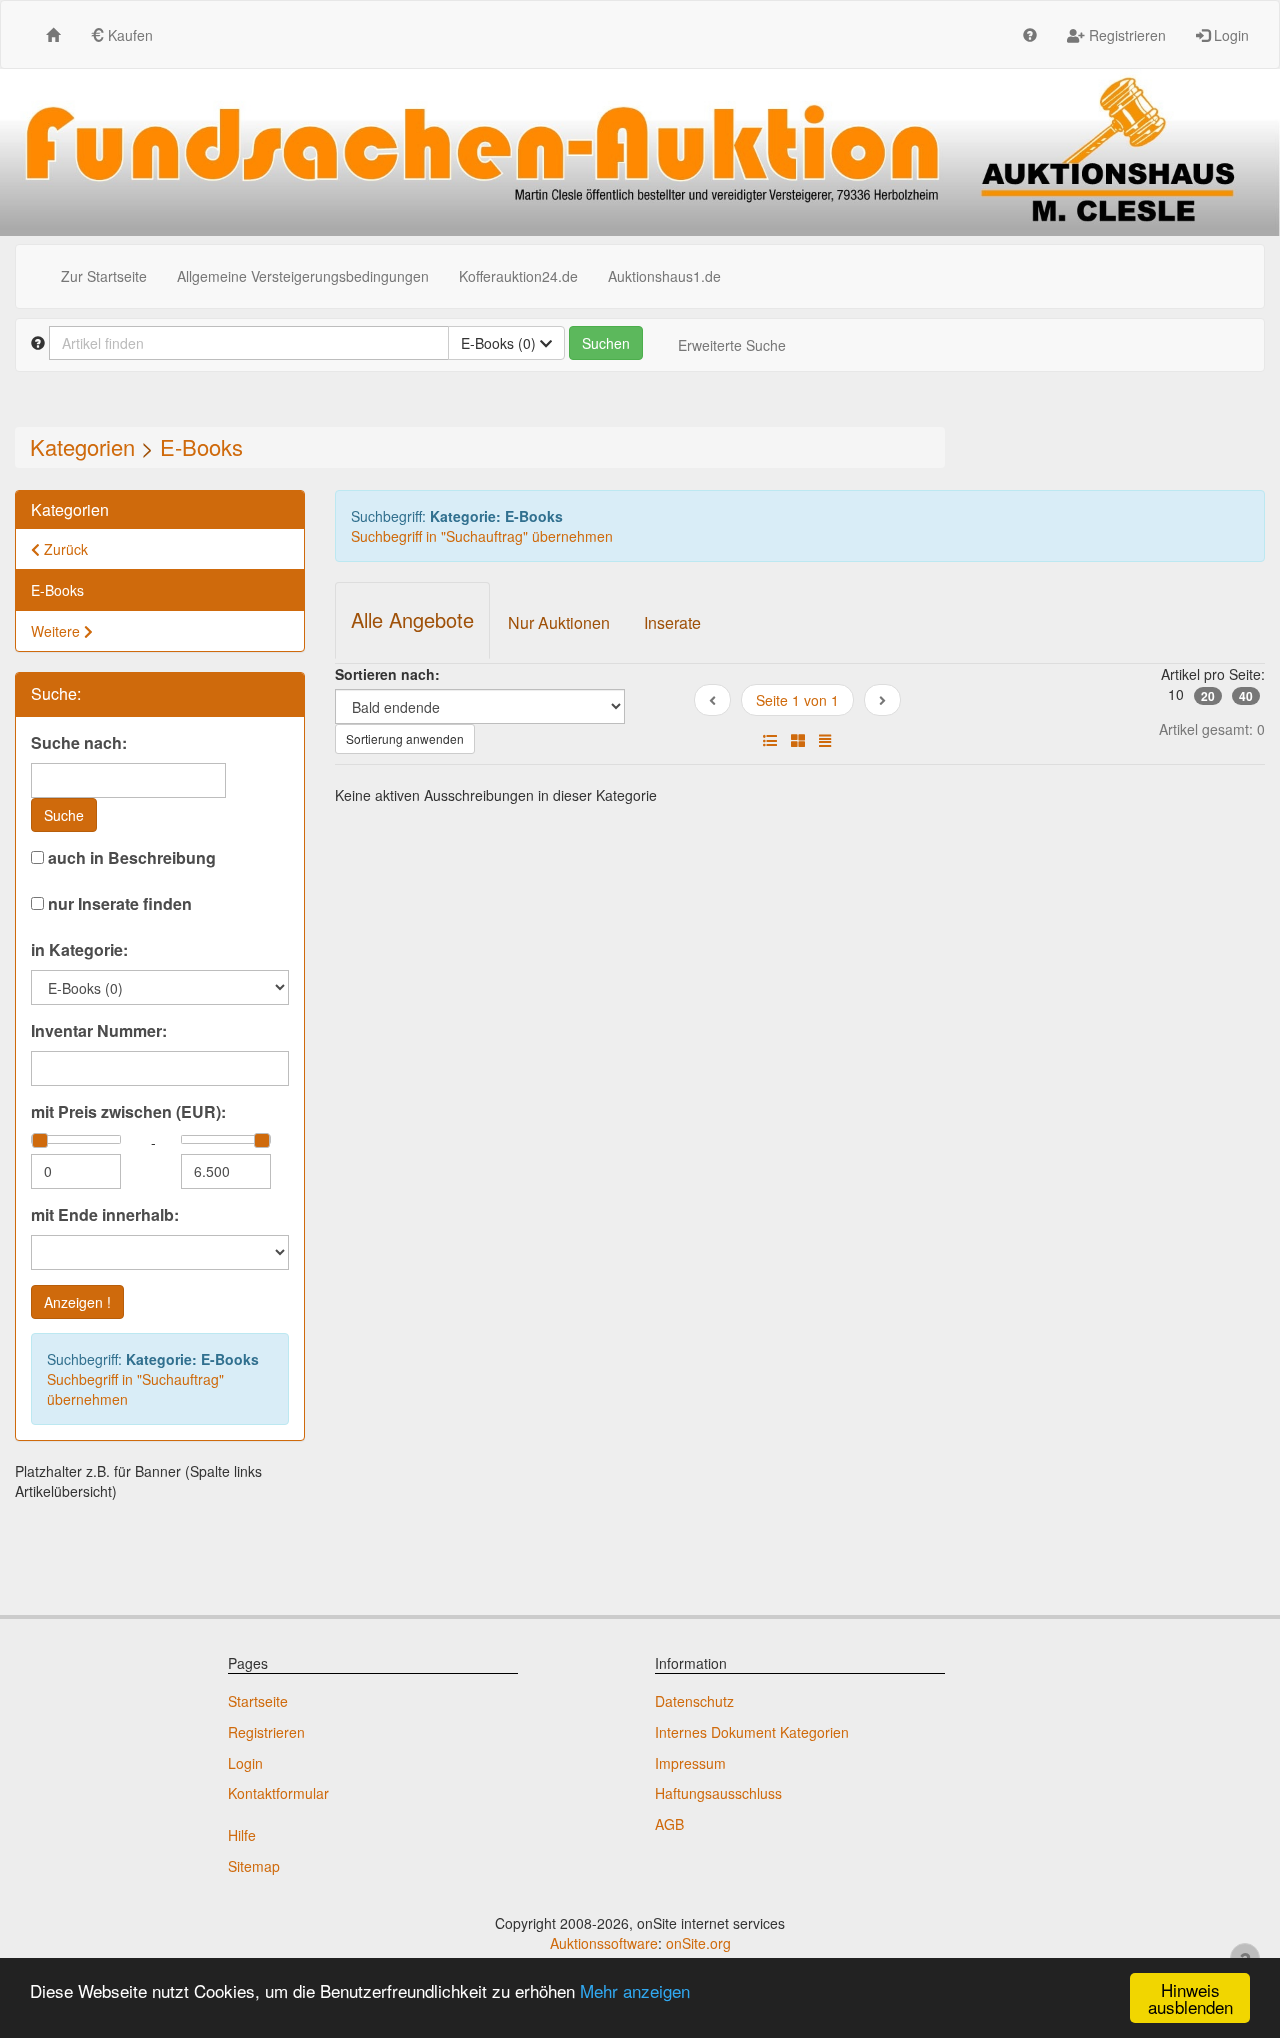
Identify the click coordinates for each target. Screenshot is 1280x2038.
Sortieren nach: (387, 674)
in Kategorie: (79, 950)
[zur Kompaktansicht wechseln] (825, 740)
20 (1208, 696)
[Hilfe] (1030, 34)
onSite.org (698, 1943)
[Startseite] (53, 34)
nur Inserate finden (118, 904)
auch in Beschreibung (130, 858)
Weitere (57, 631)
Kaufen (128, 35)
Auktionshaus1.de (664, 276)
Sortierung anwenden (405, 738)
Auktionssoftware (604, 1943)
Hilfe (242, 1835)
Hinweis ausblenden (1190, 1998)
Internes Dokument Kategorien (752, 1732)
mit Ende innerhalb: (105, 1215)
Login (1229, 35)
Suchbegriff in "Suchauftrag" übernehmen (135, 1389)
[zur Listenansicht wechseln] (770, 740)
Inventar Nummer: (99, 1031)
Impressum (690, 1763)
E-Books (201, 446)
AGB (669, 1824)
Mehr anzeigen (635, 1990)
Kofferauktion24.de (518, 276)
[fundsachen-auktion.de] (640, 152)
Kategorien (82, 446)
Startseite (258, 1701)
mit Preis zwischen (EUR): (128, 1112)
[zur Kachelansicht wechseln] (798, 740)
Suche (64, 815)
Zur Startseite (104, 276)
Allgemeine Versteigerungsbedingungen (303, 276)
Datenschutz (694, 1701)
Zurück (64, 549)
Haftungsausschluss (718, 1793)
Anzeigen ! (77, 1302)
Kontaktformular (278, 1793)
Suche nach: (79, 743)
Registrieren (1125, 35)
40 (1246, 696)
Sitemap (254, 1866)
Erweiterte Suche (732, 345)
